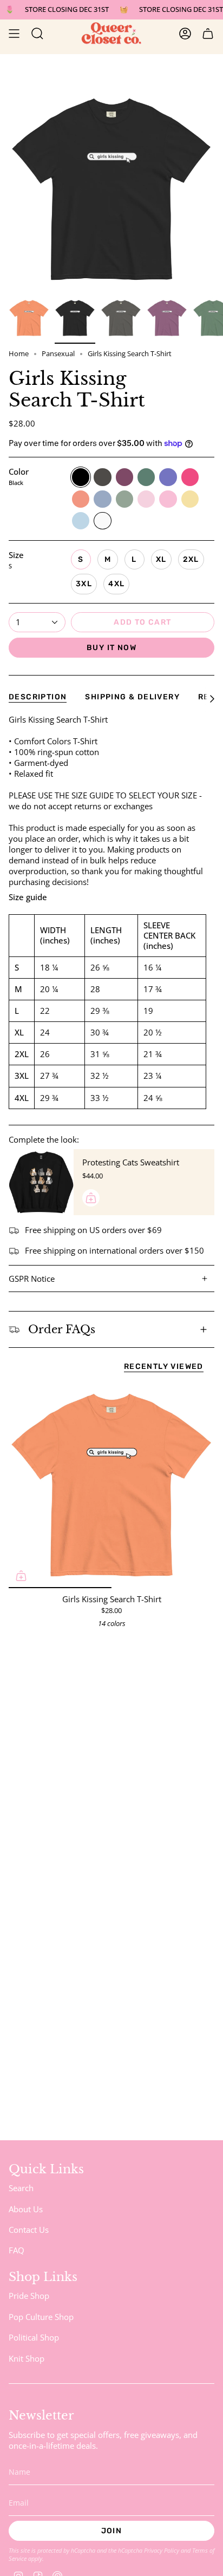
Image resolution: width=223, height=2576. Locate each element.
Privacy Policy (162, 2550)
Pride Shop (29, 2296)
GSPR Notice (32, 1279)
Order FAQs (62, 1329)
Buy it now (111, 648)
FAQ (17, 2250)
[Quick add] (21, 1576)
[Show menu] (14, 34)
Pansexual (58, 354)
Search (21, 2188)
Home (19, 354)
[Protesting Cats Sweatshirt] (41, 1182)
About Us (26, 2209)
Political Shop (34, 2337)
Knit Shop (27, 2358)
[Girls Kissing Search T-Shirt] (111, 1485)
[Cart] (208, 34)
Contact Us (29, 2230)
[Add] (91, 1198)
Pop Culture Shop (41, 2317)
